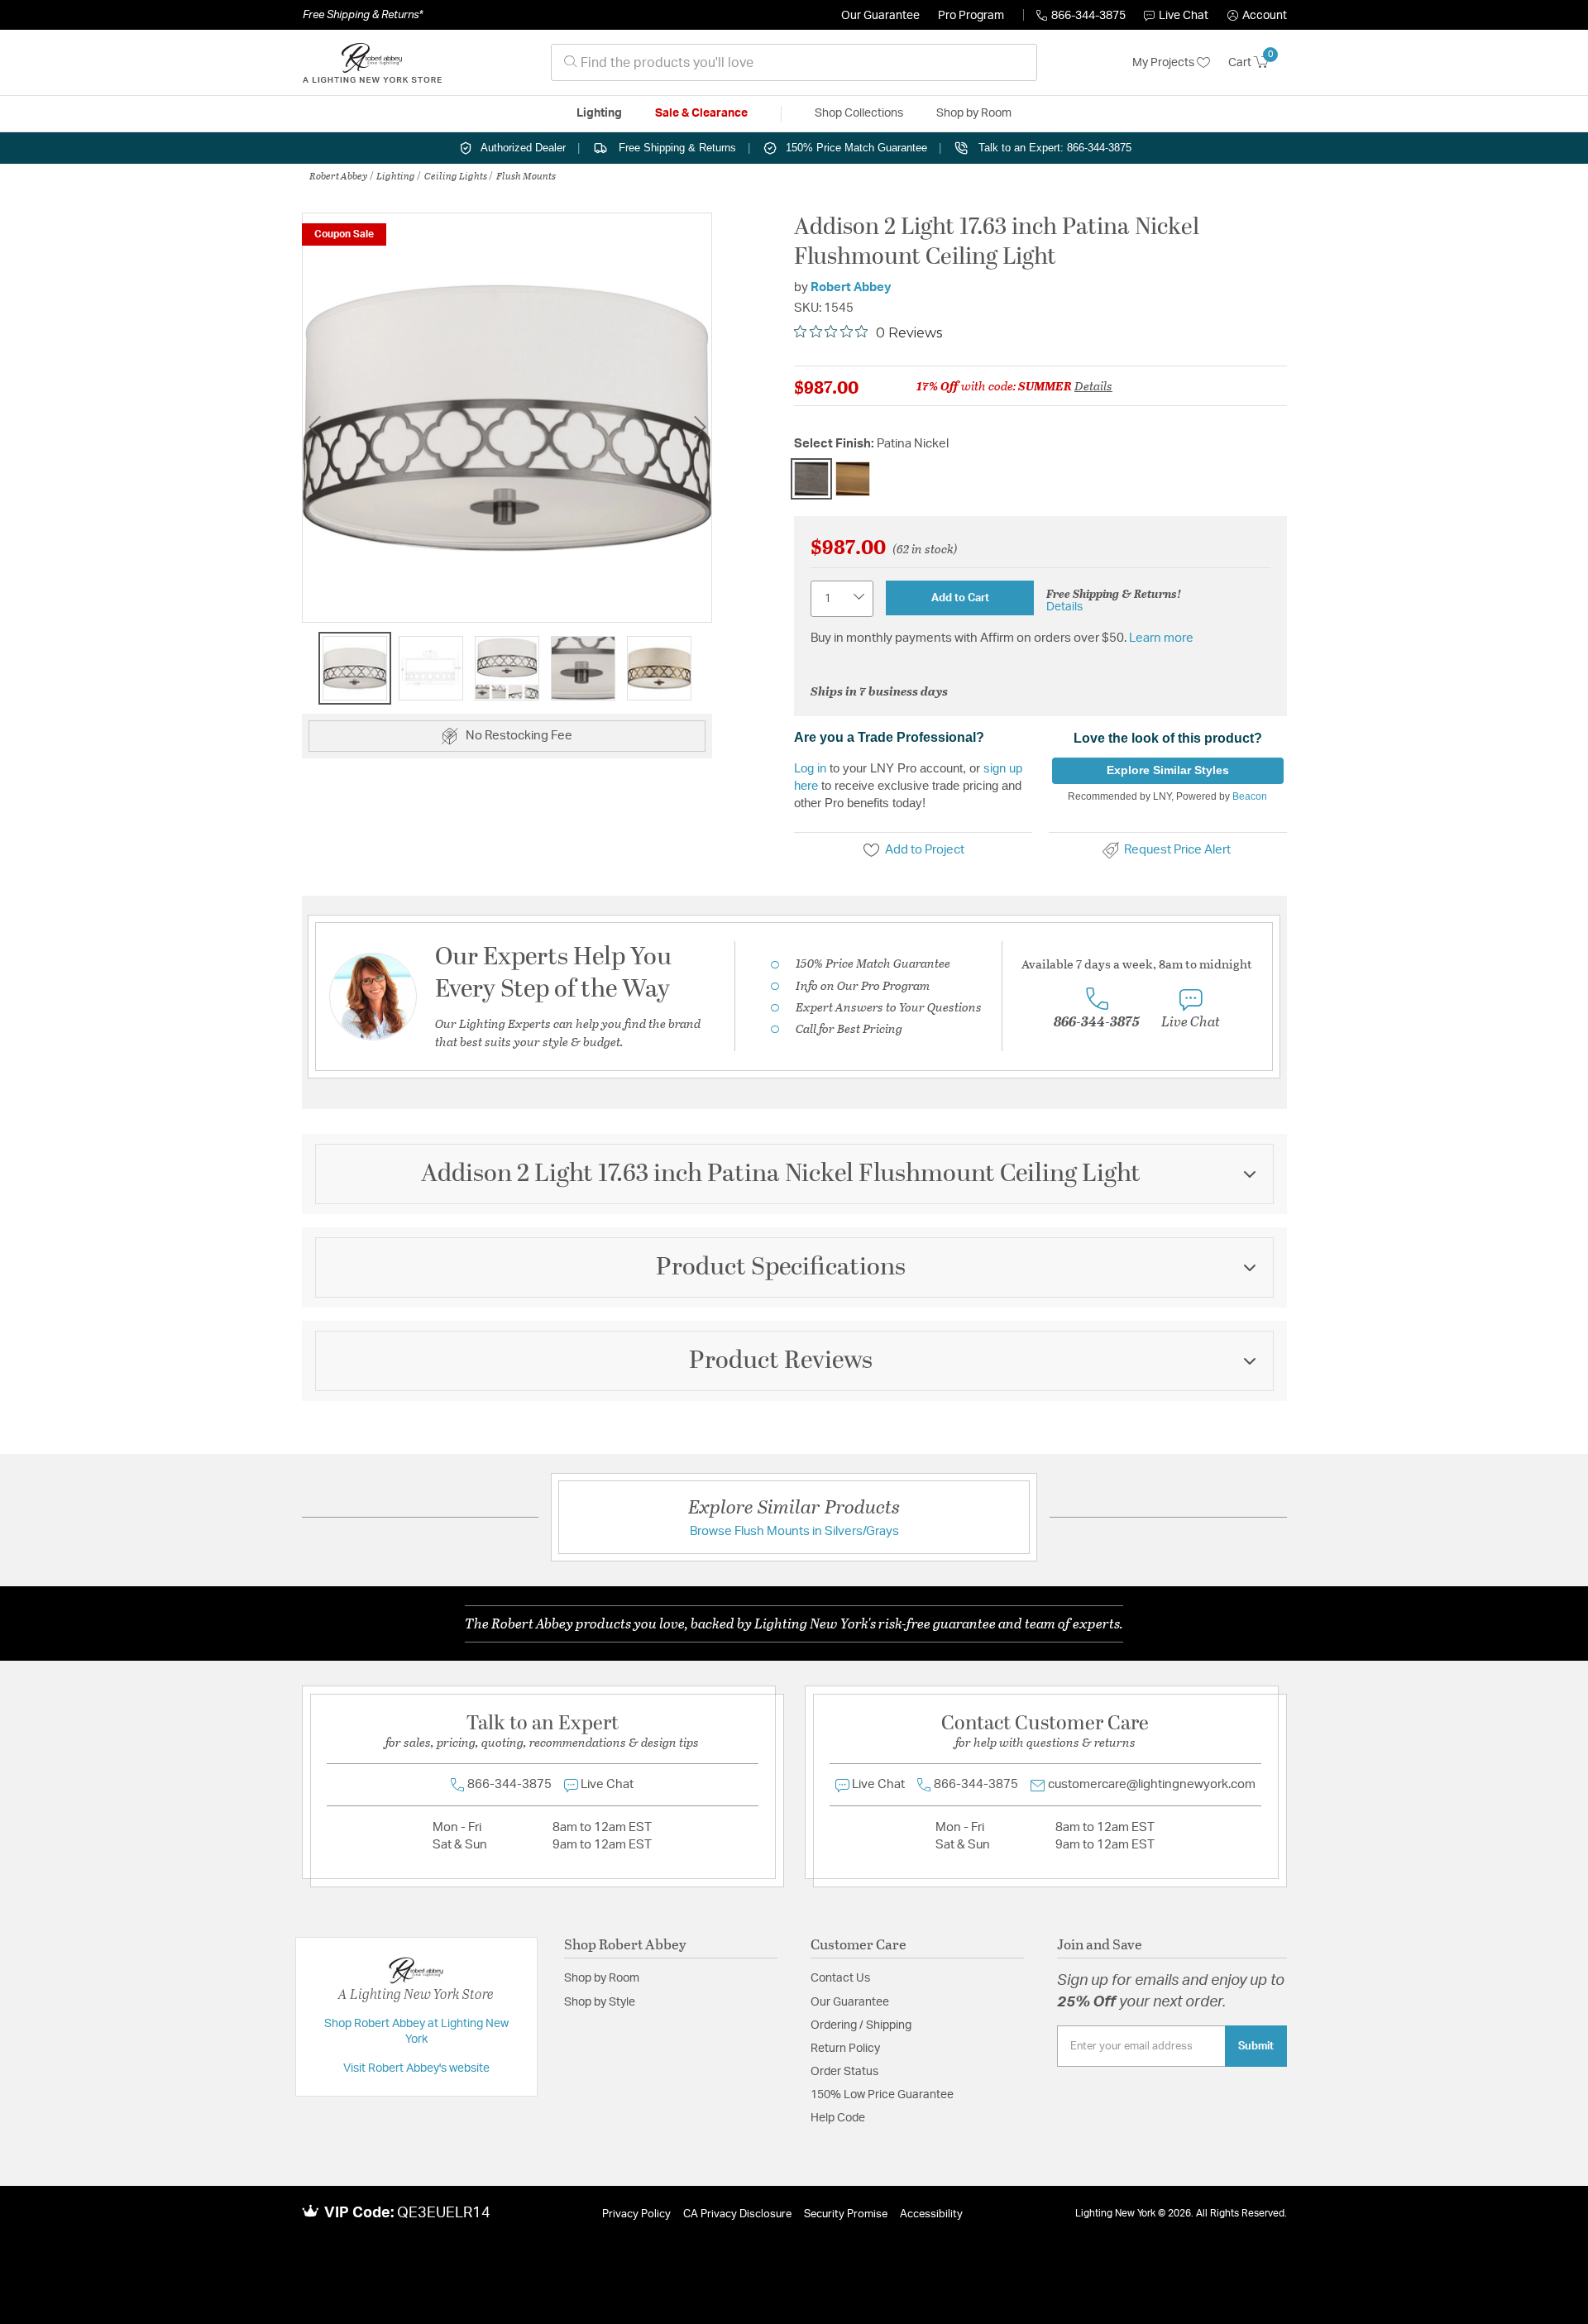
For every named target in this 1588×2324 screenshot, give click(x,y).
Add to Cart (960, 598)
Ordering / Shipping (861, 2025)
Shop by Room (602, 1978)
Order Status (844, 2072)
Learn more (1161, 638)
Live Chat (1184, 16)
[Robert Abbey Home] (372, 63)
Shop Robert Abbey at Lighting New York (416, 2032)
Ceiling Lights (456, 175)
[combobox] (794, 62)
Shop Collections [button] (859, 113)
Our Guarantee (880, 16)
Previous (314, 426)
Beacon (1250, 796)
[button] (1257, 16)
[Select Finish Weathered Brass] (853, 479)
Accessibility (931, 2214)
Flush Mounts (526, 175)
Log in (810, 768)
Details (1093, 385)
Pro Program (971, 16)
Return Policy (845, 2049)
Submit (1256, 2046)
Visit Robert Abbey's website (416, 2068)
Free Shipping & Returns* (363, 15)
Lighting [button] (599, 113)
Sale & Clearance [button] (701, 113)
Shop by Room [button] (974, 113)
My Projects (1165, 63)
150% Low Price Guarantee (882, 2095)
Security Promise (846, 2214)
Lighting (396, 175)
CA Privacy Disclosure (737, 2214)
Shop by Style (600, 2002)
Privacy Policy (636, 2214)
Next (700, 426)
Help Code (838, 2118)
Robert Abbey (338, 175)
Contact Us (840, 1978)
